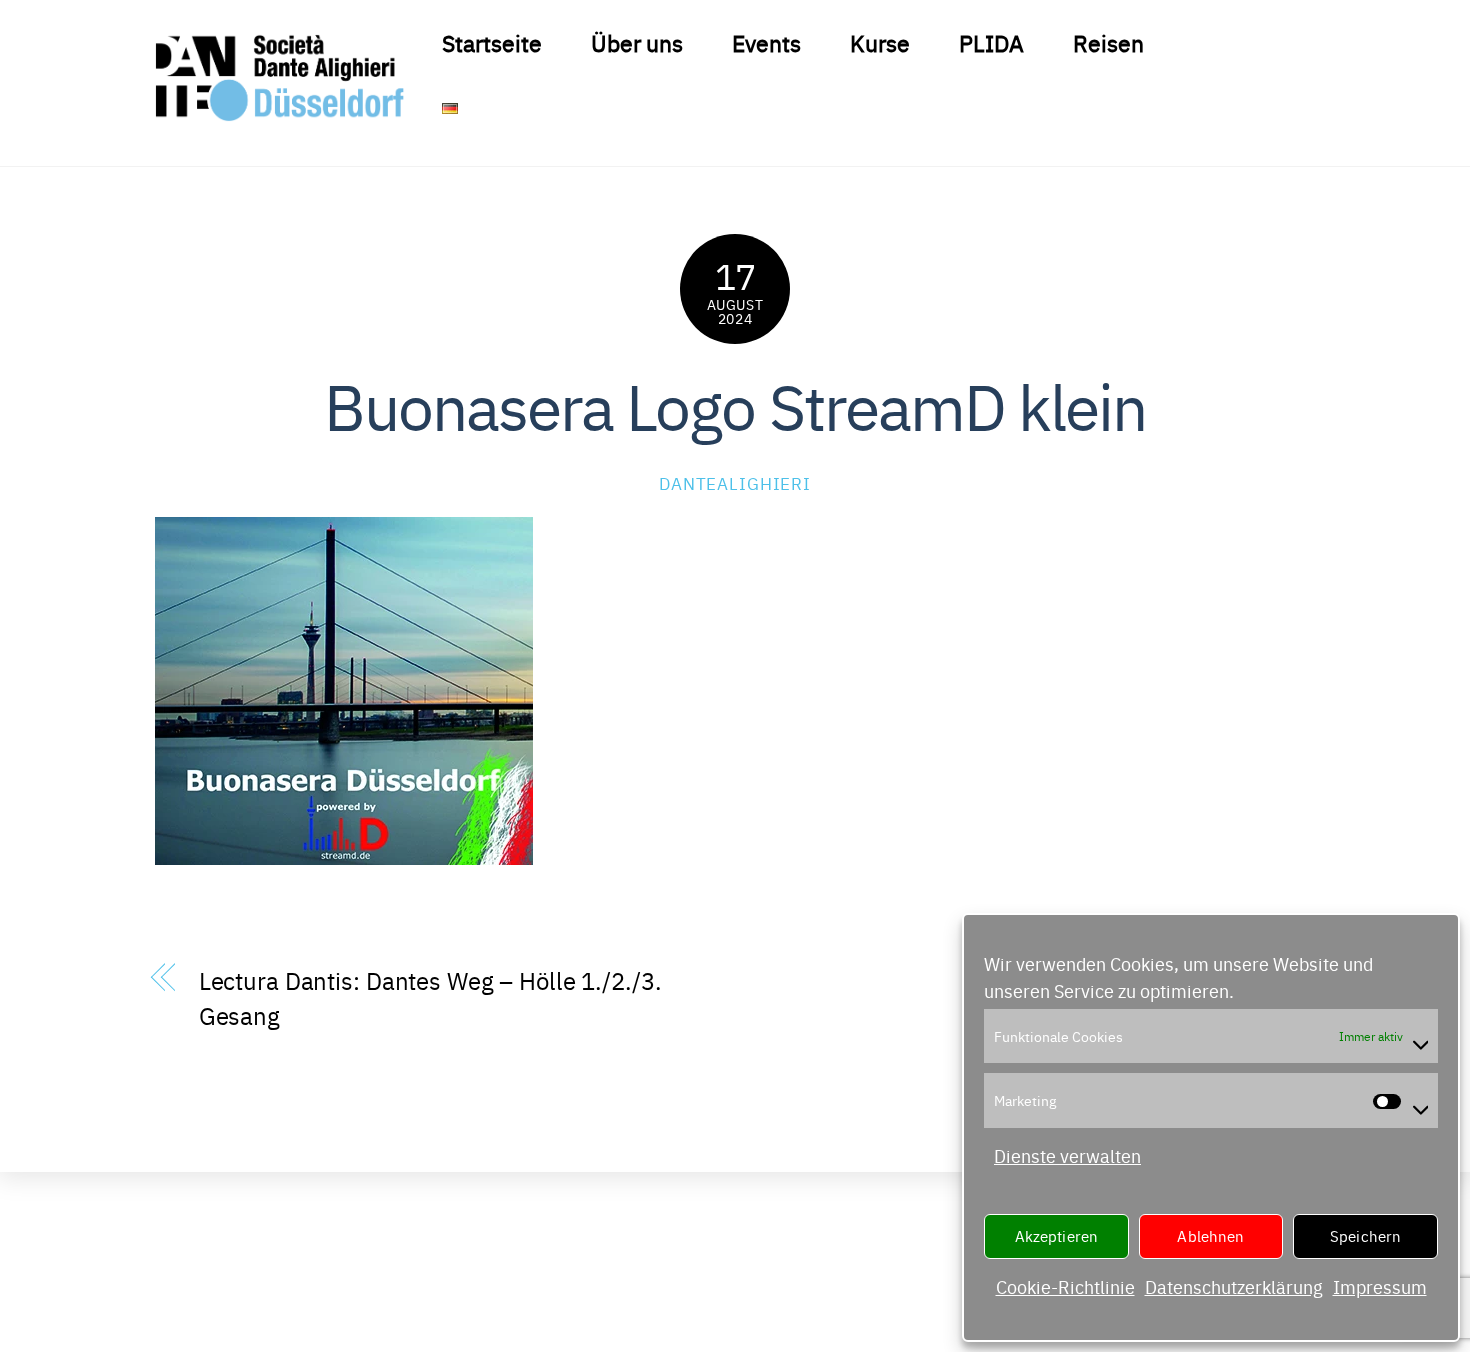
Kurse (880, 42)
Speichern (1365, 1235)
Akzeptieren (1057, 1235)
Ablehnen (1210, 1235)
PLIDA (991, 42)
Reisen (1108, 42)
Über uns (637, 42)
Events (766, 42)
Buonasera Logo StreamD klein (735, 403)
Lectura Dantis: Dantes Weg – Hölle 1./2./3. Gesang (430, 996)
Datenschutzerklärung (1234, 1286)
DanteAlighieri (735, 482)
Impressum (1380, 1286)
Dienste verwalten (1067, 1155)
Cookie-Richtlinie (1065, 1286)
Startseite (492, 42)
